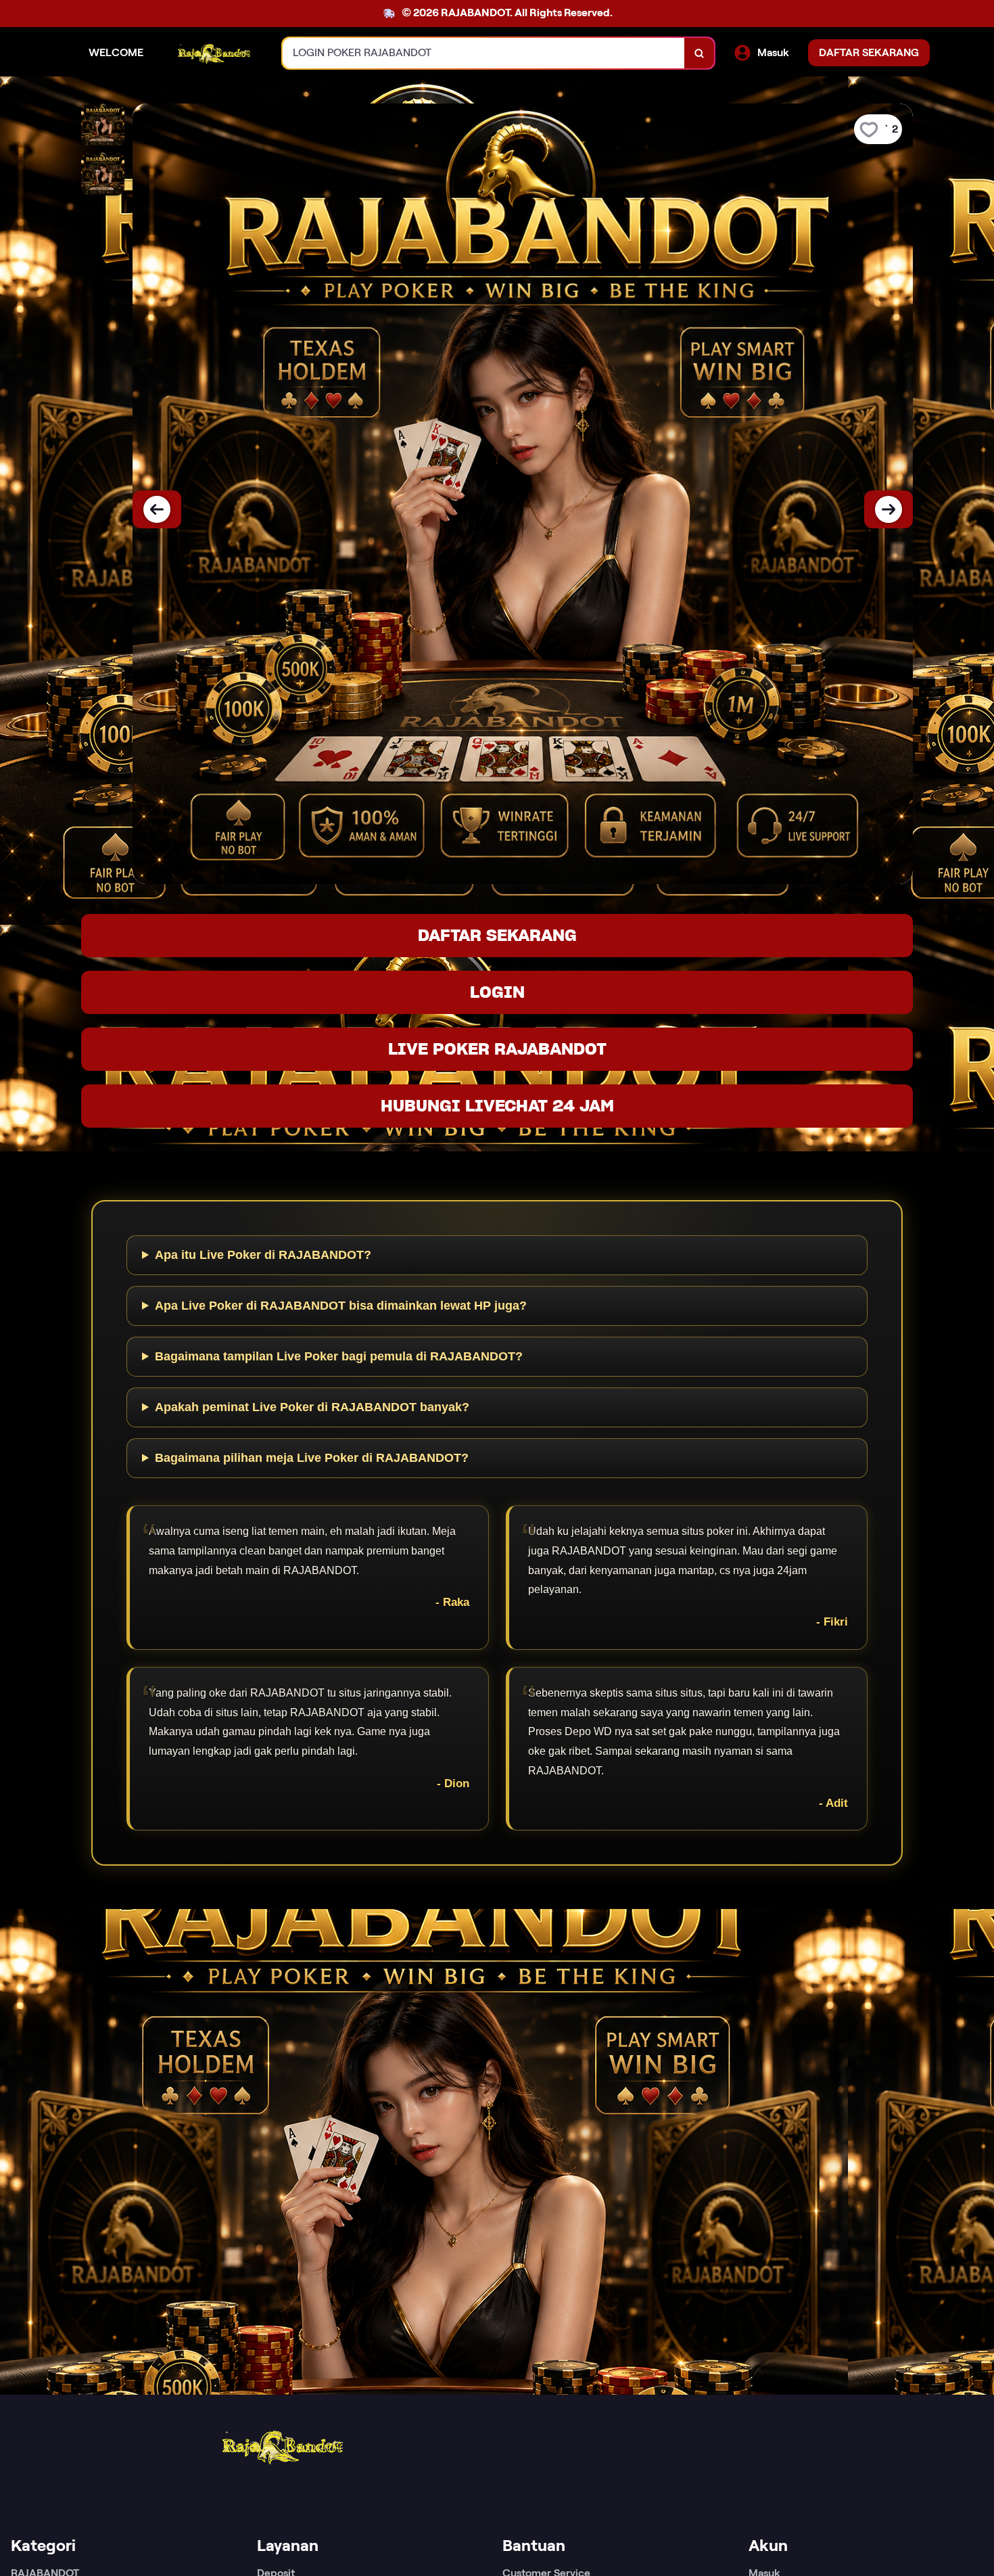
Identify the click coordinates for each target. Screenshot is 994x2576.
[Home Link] (213, 53)
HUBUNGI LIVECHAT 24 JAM (497, 1106)
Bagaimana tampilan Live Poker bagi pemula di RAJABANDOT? (339, 1356)
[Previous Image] (157, 509)
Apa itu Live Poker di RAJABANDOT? (263, 1255)
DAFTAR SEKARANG (497, 935)
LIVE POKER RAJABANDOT (497, 1049)
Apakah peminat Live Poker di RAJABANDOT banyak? (312, 1407)
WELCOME (116, 52)
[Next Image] (889, 509)
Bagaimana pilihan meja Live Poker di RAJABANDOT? (312, 1458)
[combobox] (484, 53)
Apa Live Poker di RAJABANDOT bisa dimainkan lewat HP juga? (341, 1306)
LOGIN (497, 992)
